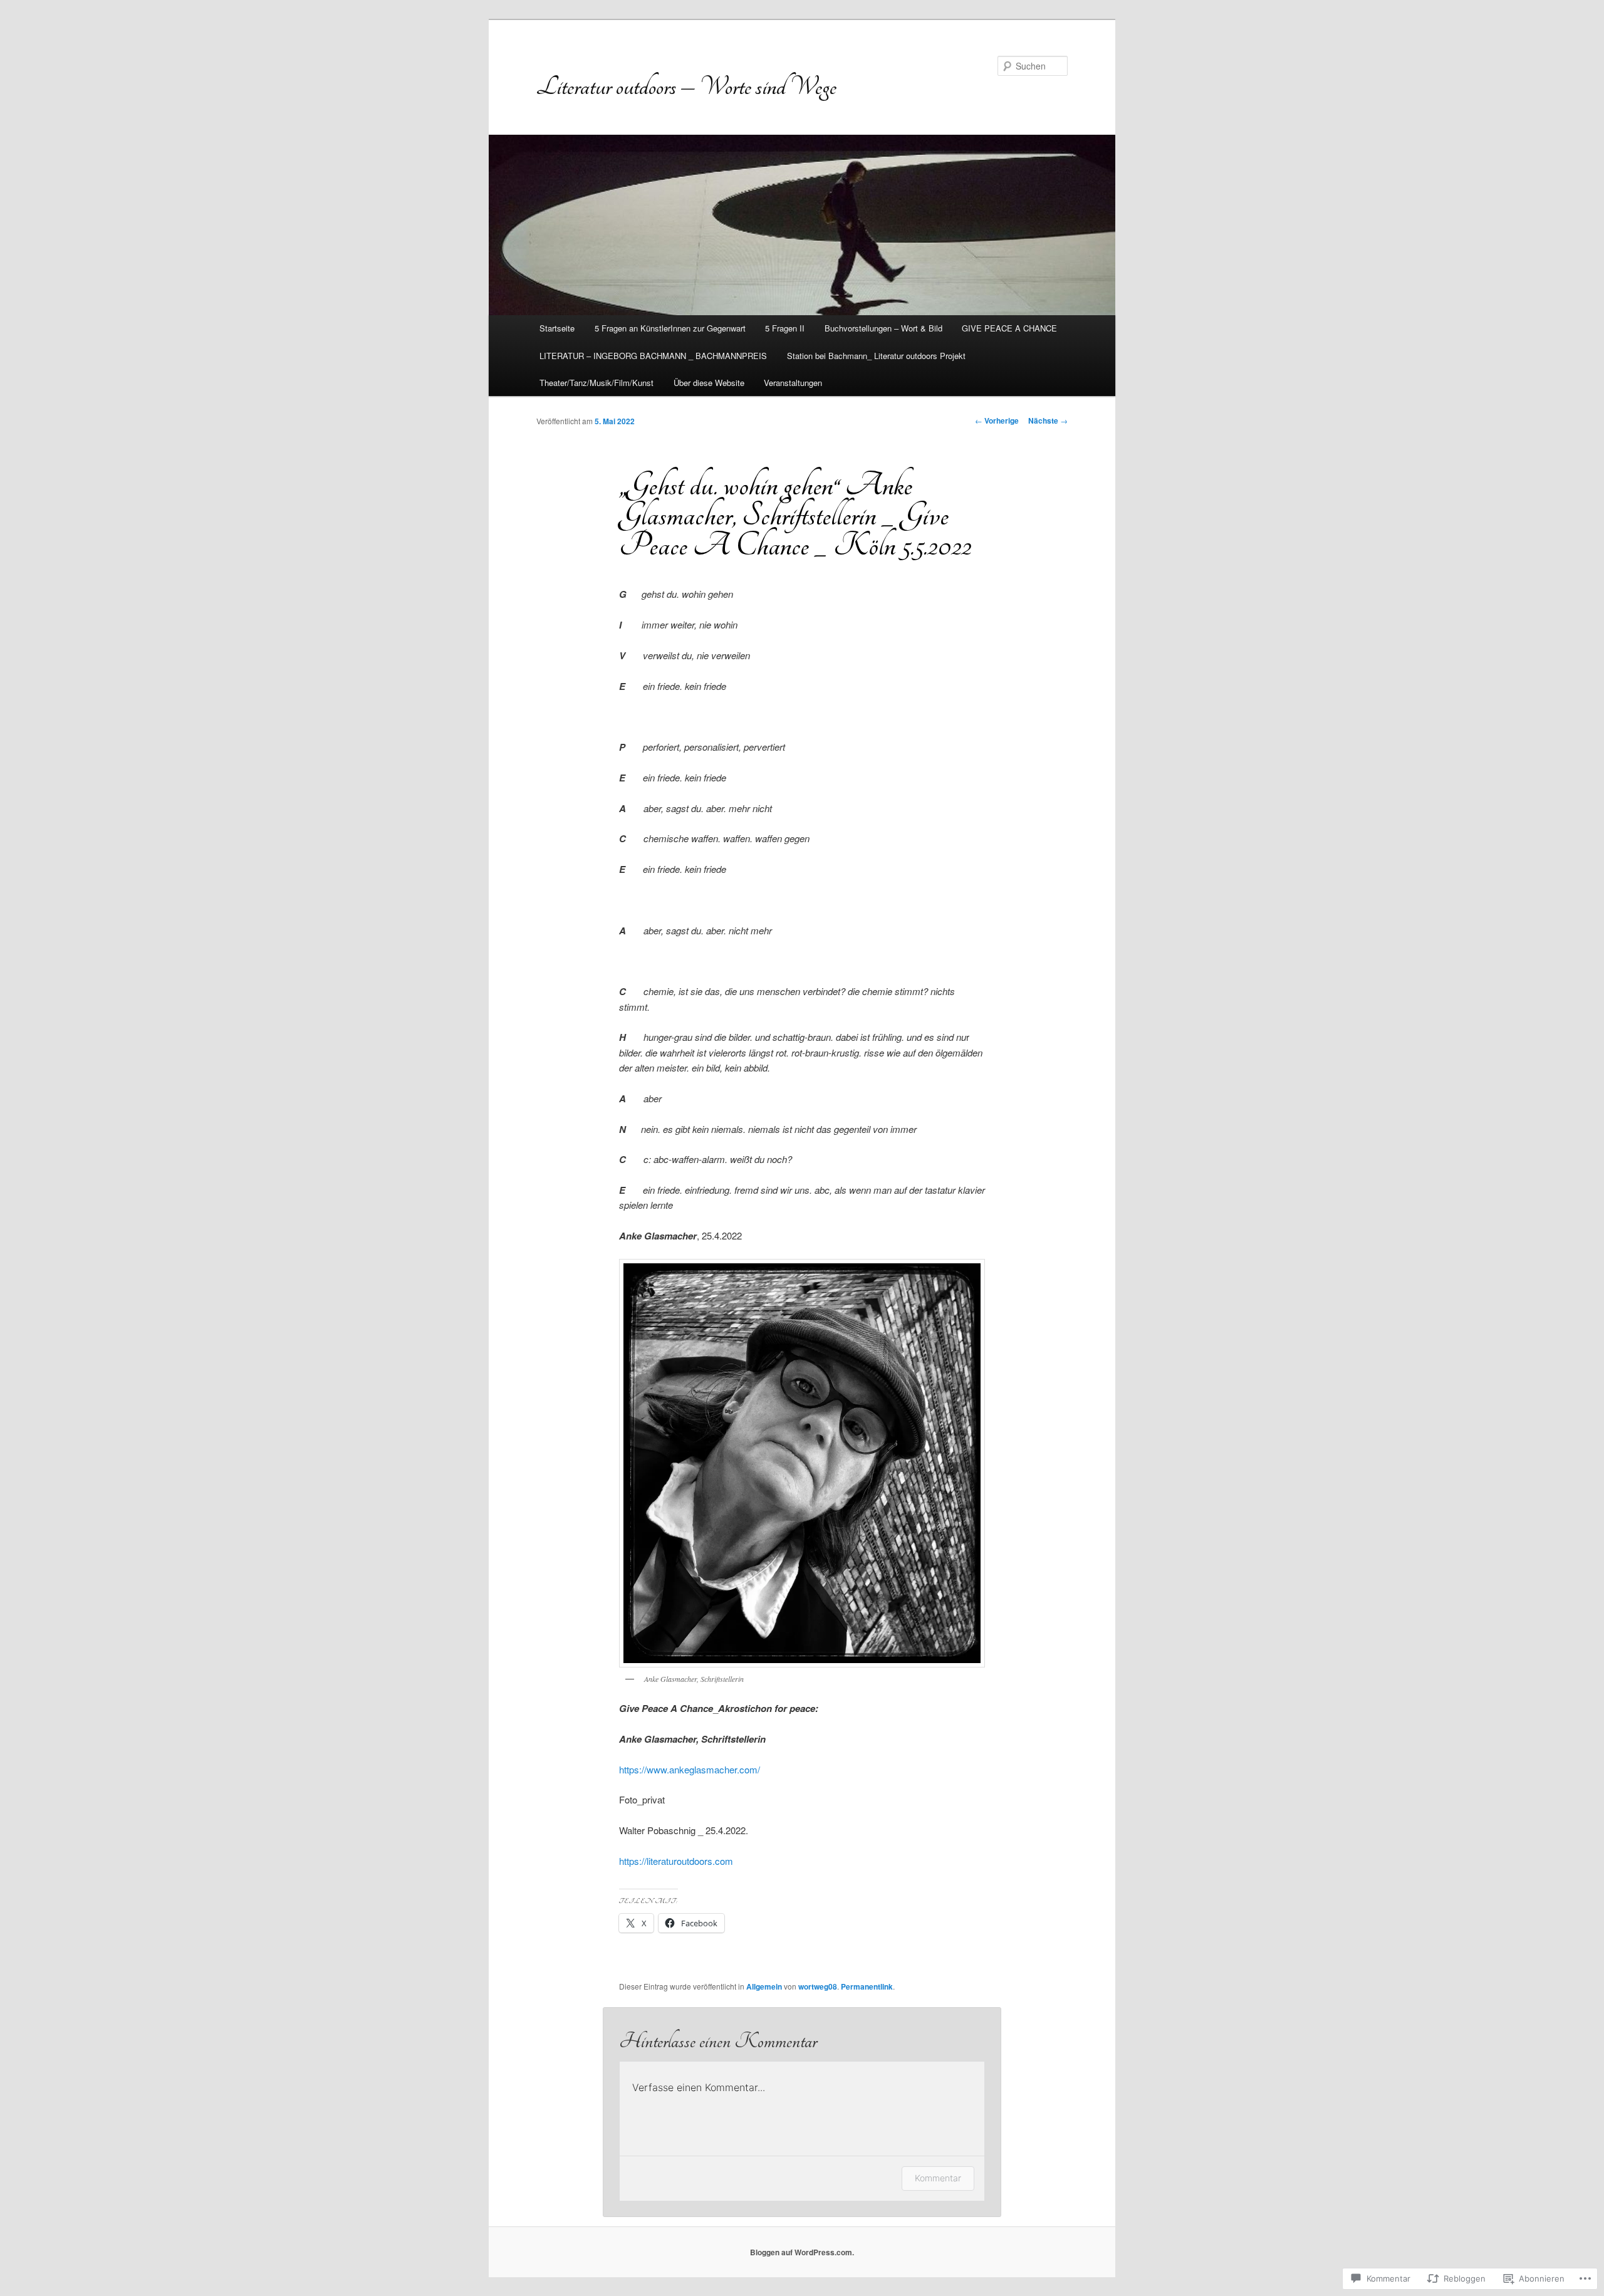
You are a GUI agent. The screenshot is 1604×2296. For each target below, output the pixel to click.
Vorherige (997, 420)
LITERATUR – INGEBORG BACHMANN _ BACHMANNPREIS (653, 356)
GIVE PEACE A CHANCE (1009, 328)
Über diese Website (709, 383)
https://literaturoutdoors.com (676, 1861)
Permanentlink (867, 1986)
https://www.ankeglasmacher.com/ (690, 1769)
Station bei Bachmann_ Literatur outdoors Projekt (876, 356)
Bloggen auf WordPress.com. (802, 2252)
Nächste (1048, 420)
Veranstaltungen (793, 383)
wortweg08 (818, 1986)
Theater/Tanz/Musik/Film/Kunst (596, 383)
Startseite (557, 328)
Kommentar (938, 2178)
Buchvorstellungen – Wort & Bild (883, 328)
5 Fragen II (785, 328)
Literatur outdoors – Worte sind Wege (686, 86)
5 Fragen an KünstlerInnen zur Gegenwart (670, 328)
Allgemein (764, 1986)
